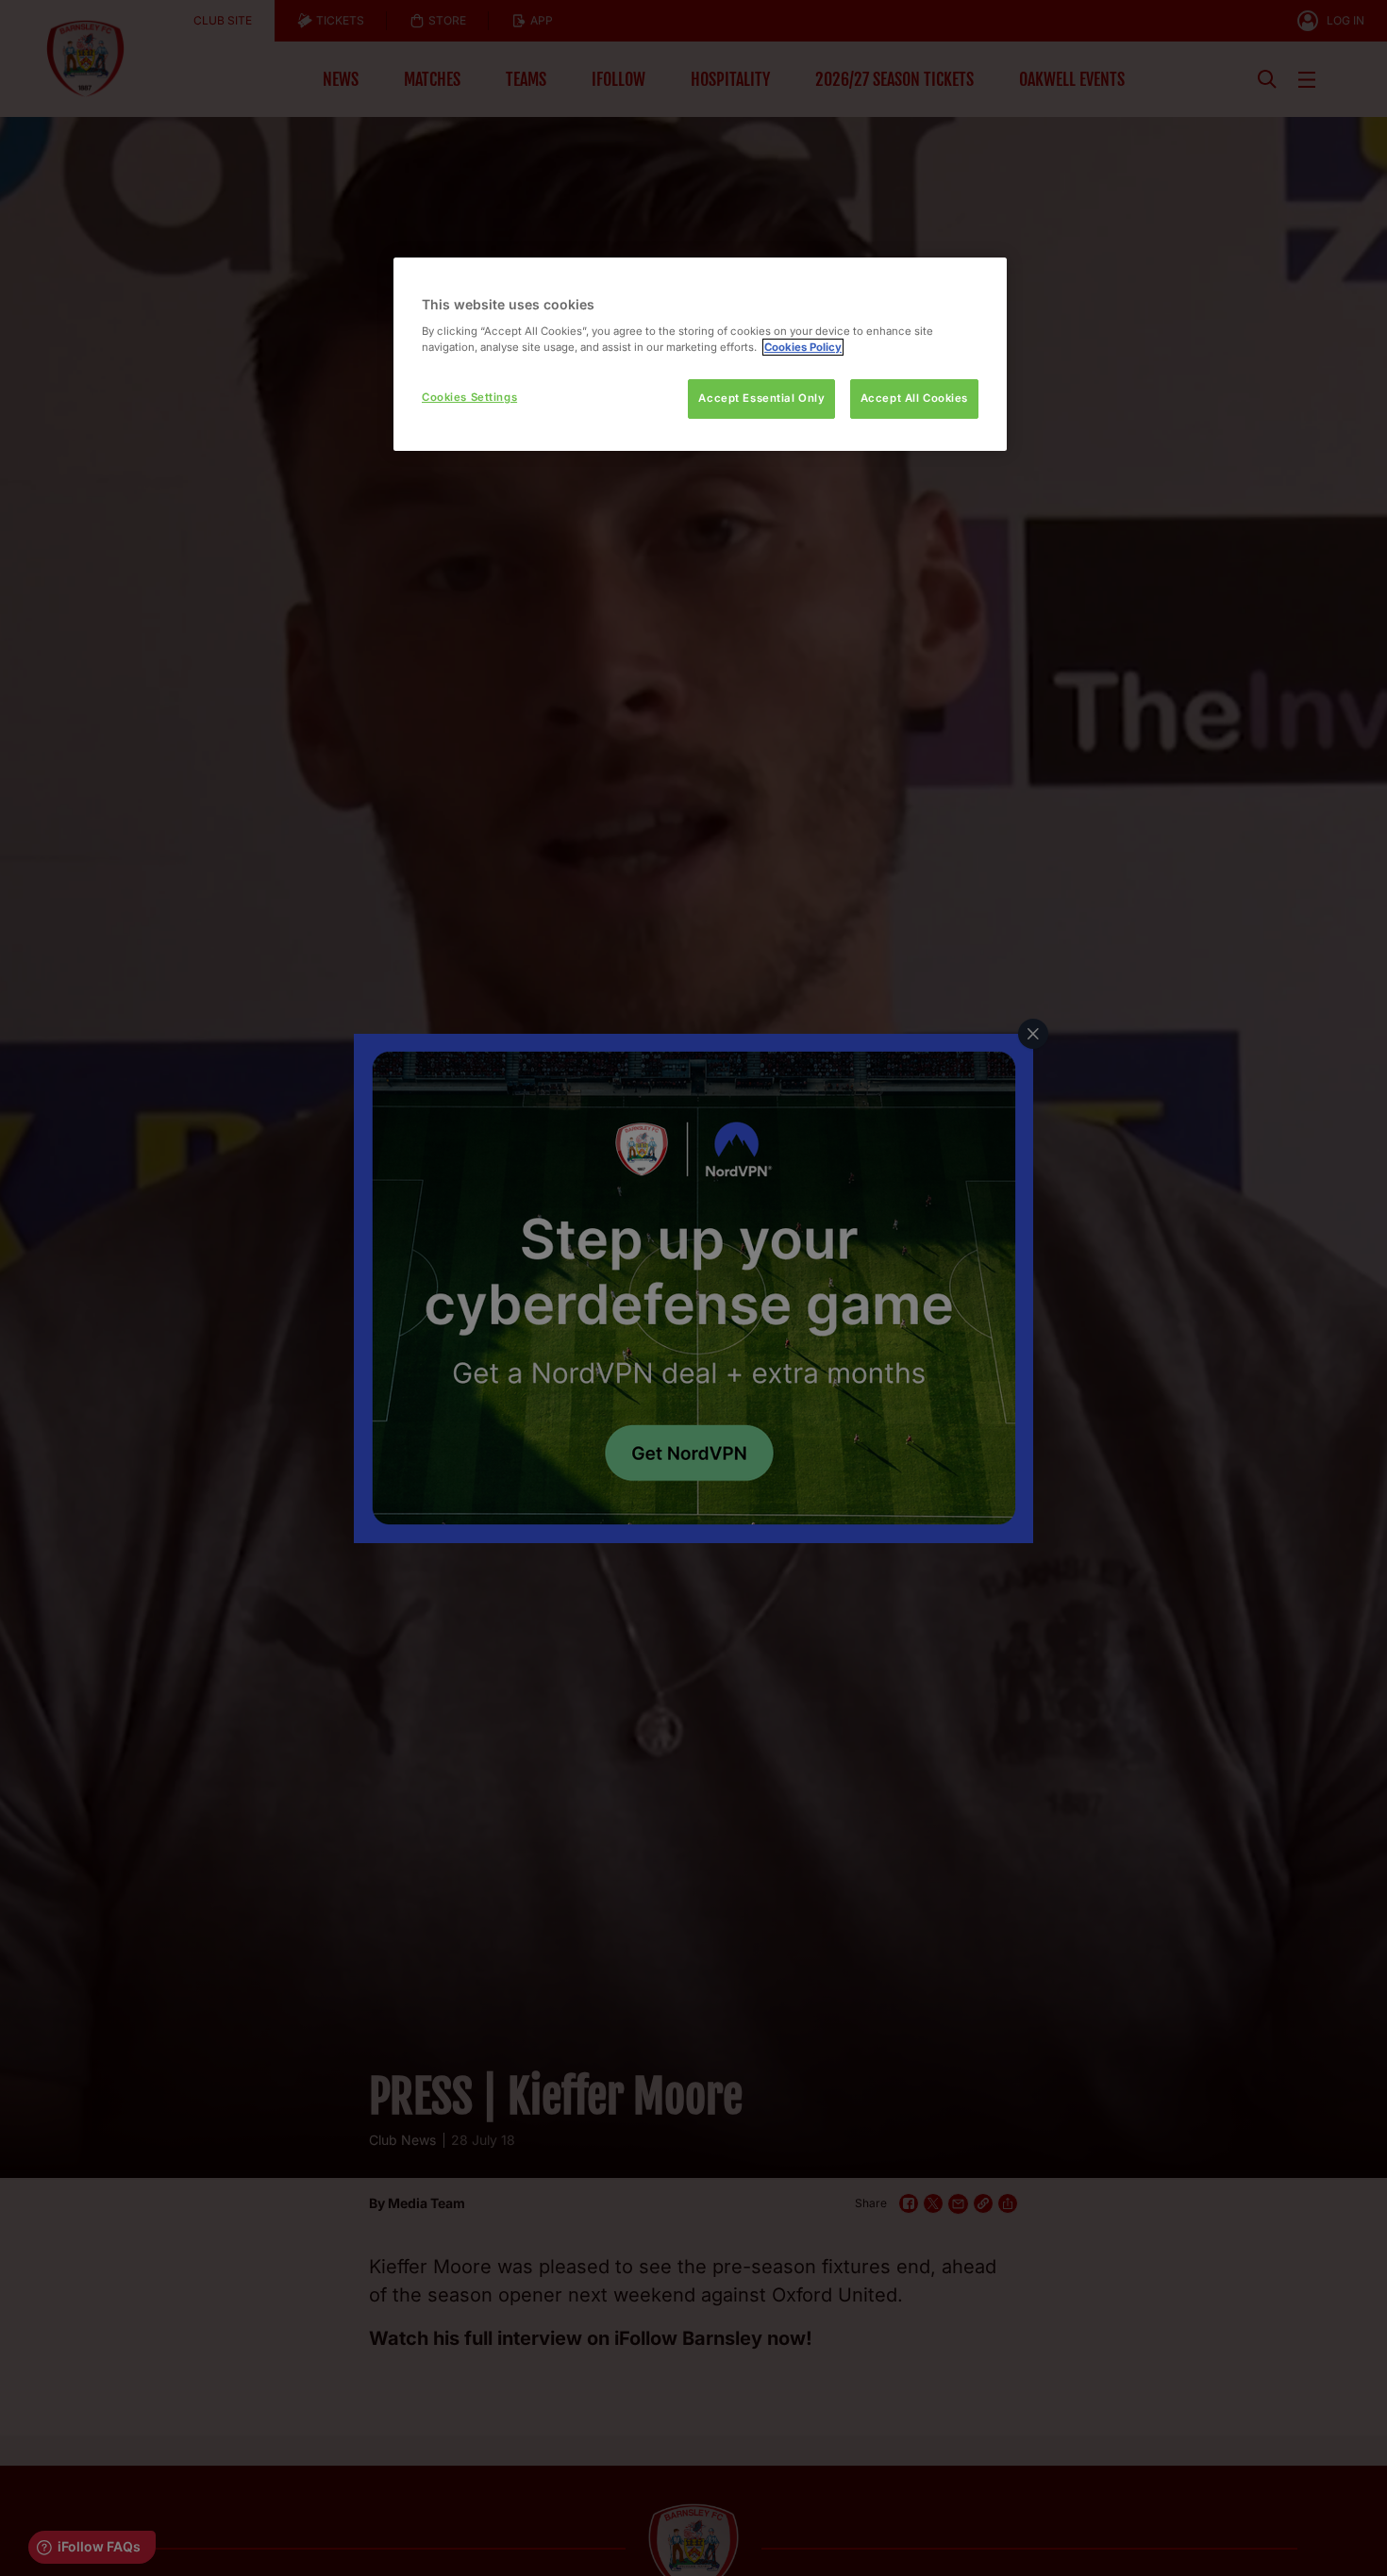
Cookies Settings (469, 397)
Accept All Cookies (914, 398)
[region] (700, 354)
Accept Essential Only (761, 398)
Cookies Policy (803, 347)
